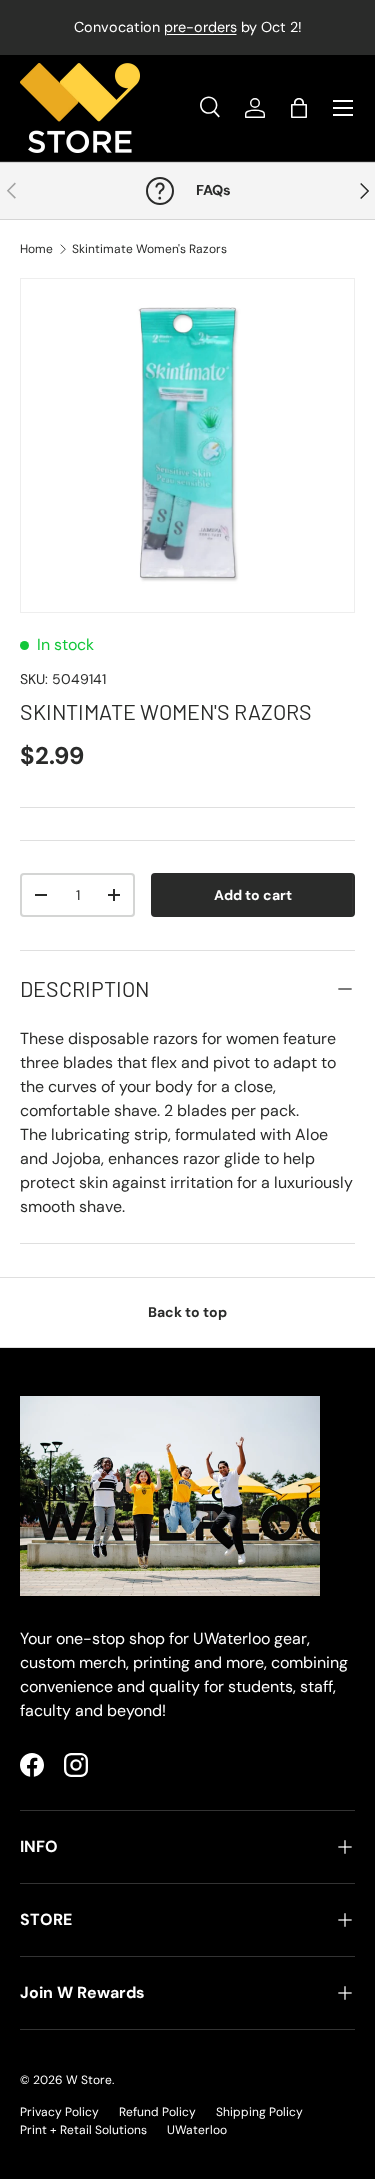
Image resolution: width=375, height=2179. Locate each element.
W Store (89, 2080)
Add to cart (253, 895)
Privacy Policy (59, 2112)
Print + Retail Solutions (83, 2130)
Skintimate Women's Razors (149, 249)
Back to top (187, 1312)
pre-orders (200, 27)
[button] (299, 108)
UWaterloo (197, 2130)
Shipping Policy (259, 2112)
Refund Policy (157, 2112)
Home (36, 249)
